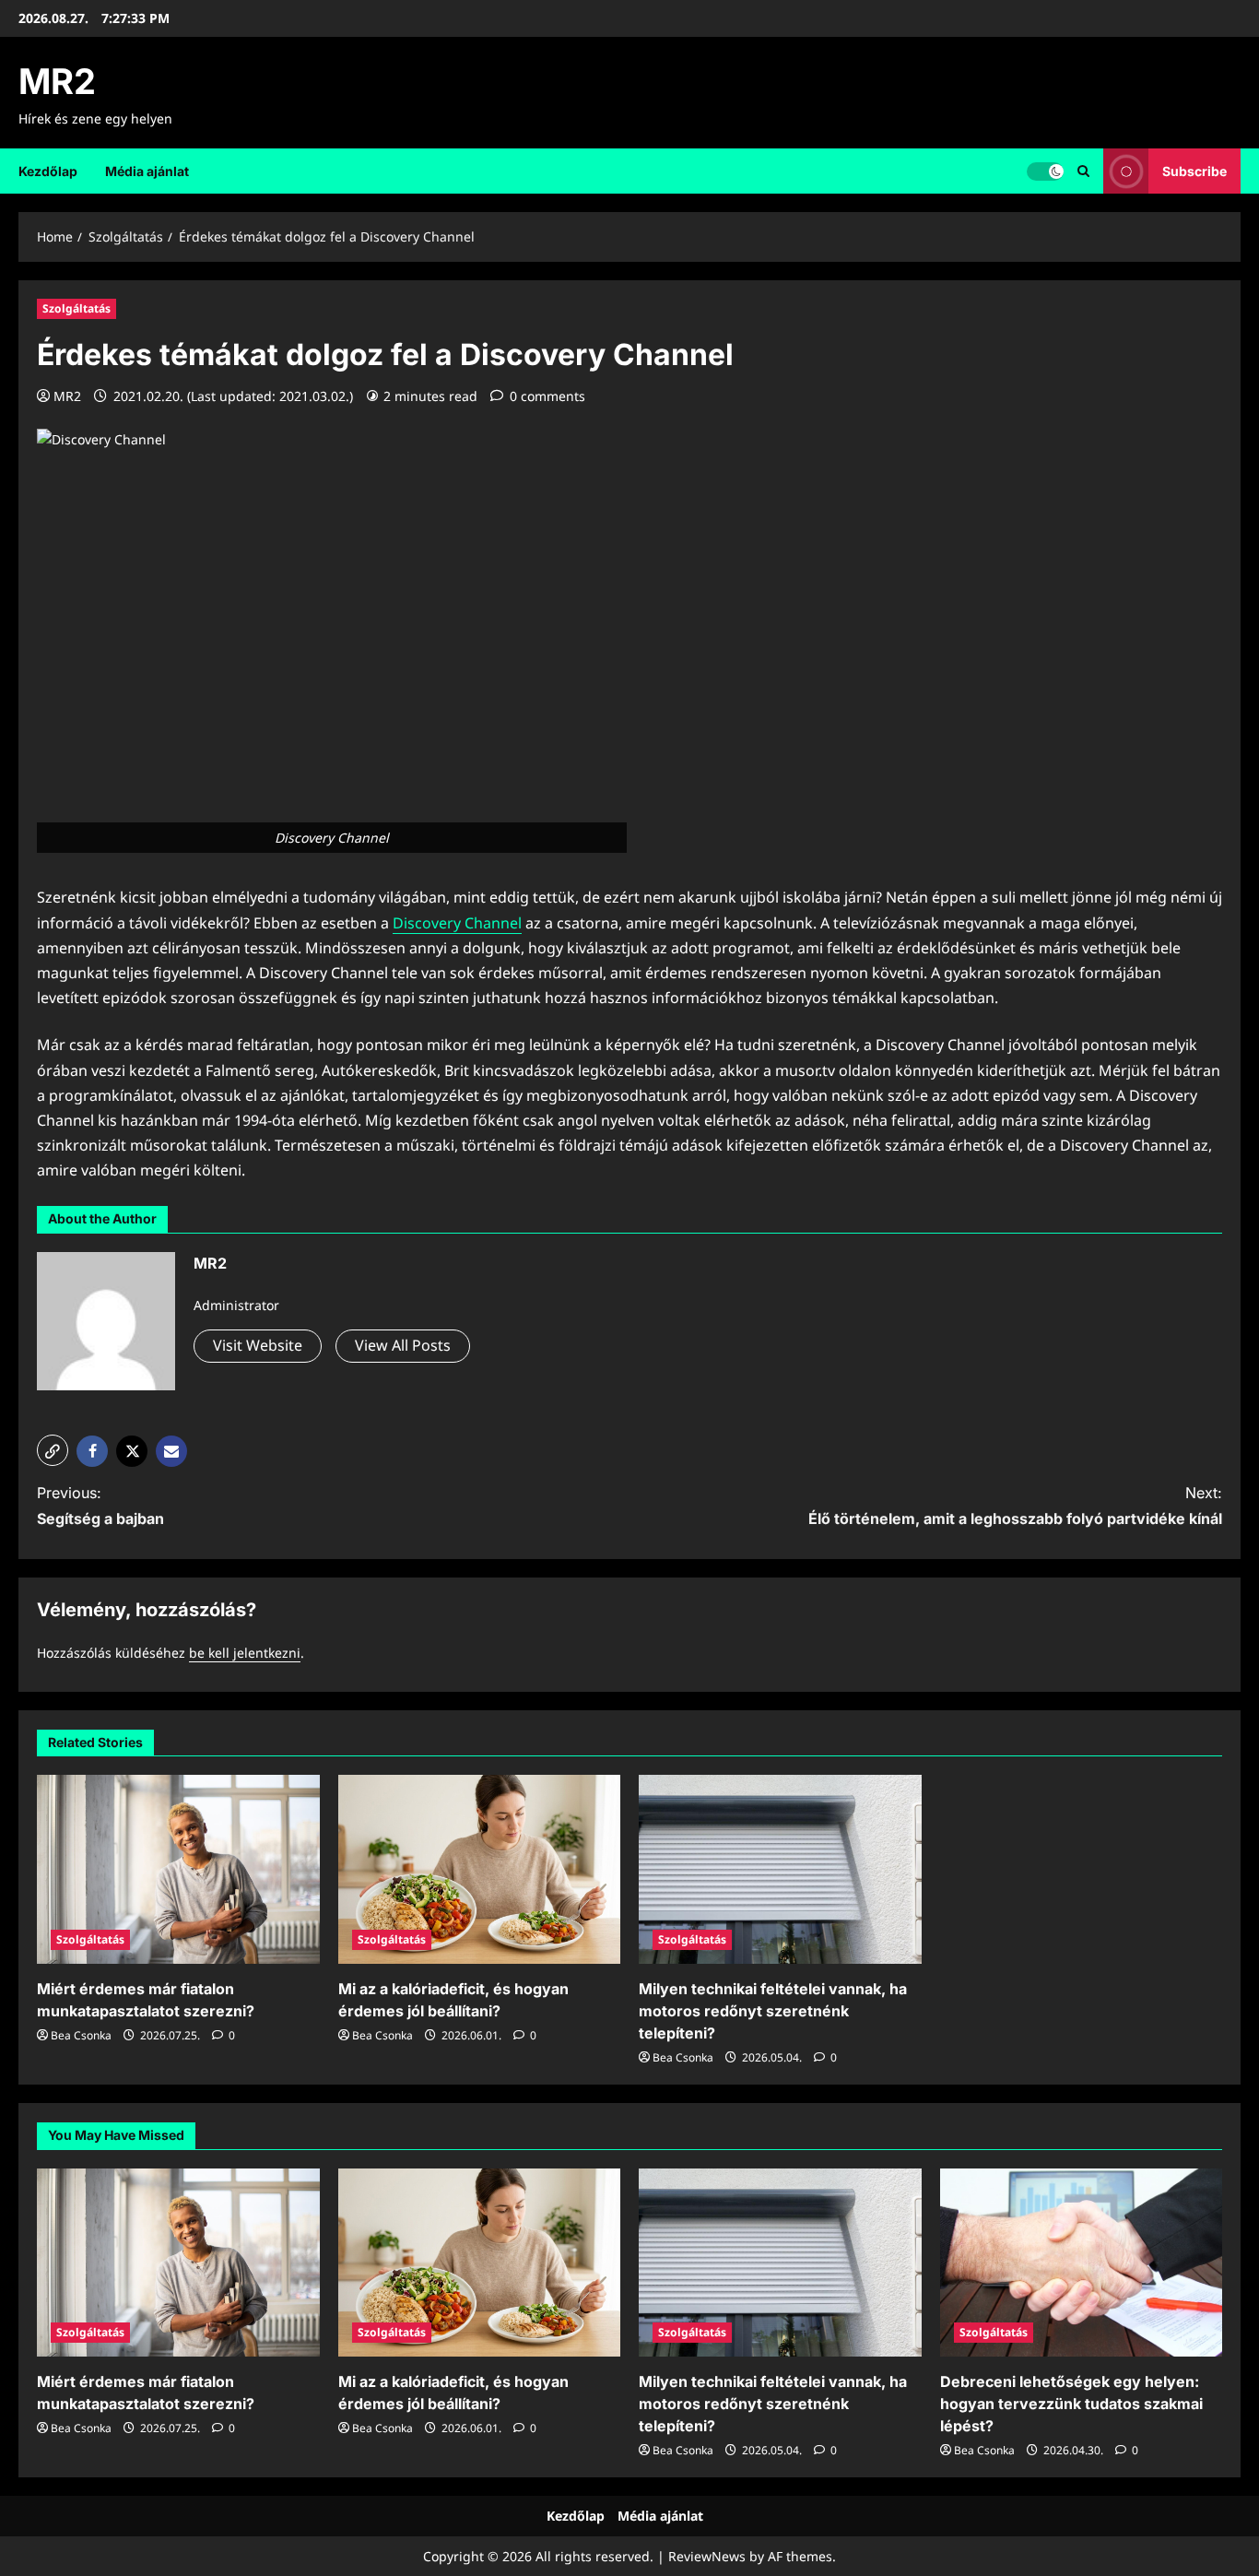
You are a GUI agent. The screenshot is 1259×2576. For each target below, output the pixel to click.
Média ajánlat (147, 171)
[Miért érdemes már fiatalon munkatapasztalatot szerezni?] (178, 1869)
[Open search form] (1083, 171)
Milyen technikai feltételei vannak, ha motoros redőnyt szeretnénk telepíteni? (773, 2011)
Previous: (100, 1505)
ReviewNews (707, 2556)
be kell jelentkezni (245, 1653)
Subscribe (1194, 170)
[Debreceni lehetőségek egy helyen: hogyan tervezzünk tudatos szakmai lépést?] (1082, 2263)
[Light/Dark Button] (1045, 171)
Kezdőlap (48, 171)
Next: (1015, 1505)
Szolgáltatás (76, 308)
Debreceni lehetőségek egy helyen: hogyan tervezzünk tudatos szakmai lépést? (1071, 2404)
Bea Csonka (81, 2035)
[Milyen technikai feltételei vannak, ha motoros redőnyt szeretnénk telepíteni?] (780, 1869)
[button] (53, 1450)
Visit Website (258, 1345)
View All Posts (403, 1345)
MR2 (57, 81)
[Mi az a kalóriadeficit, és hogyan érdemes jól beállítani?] (480, 1869)
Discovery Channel (457, 923)
